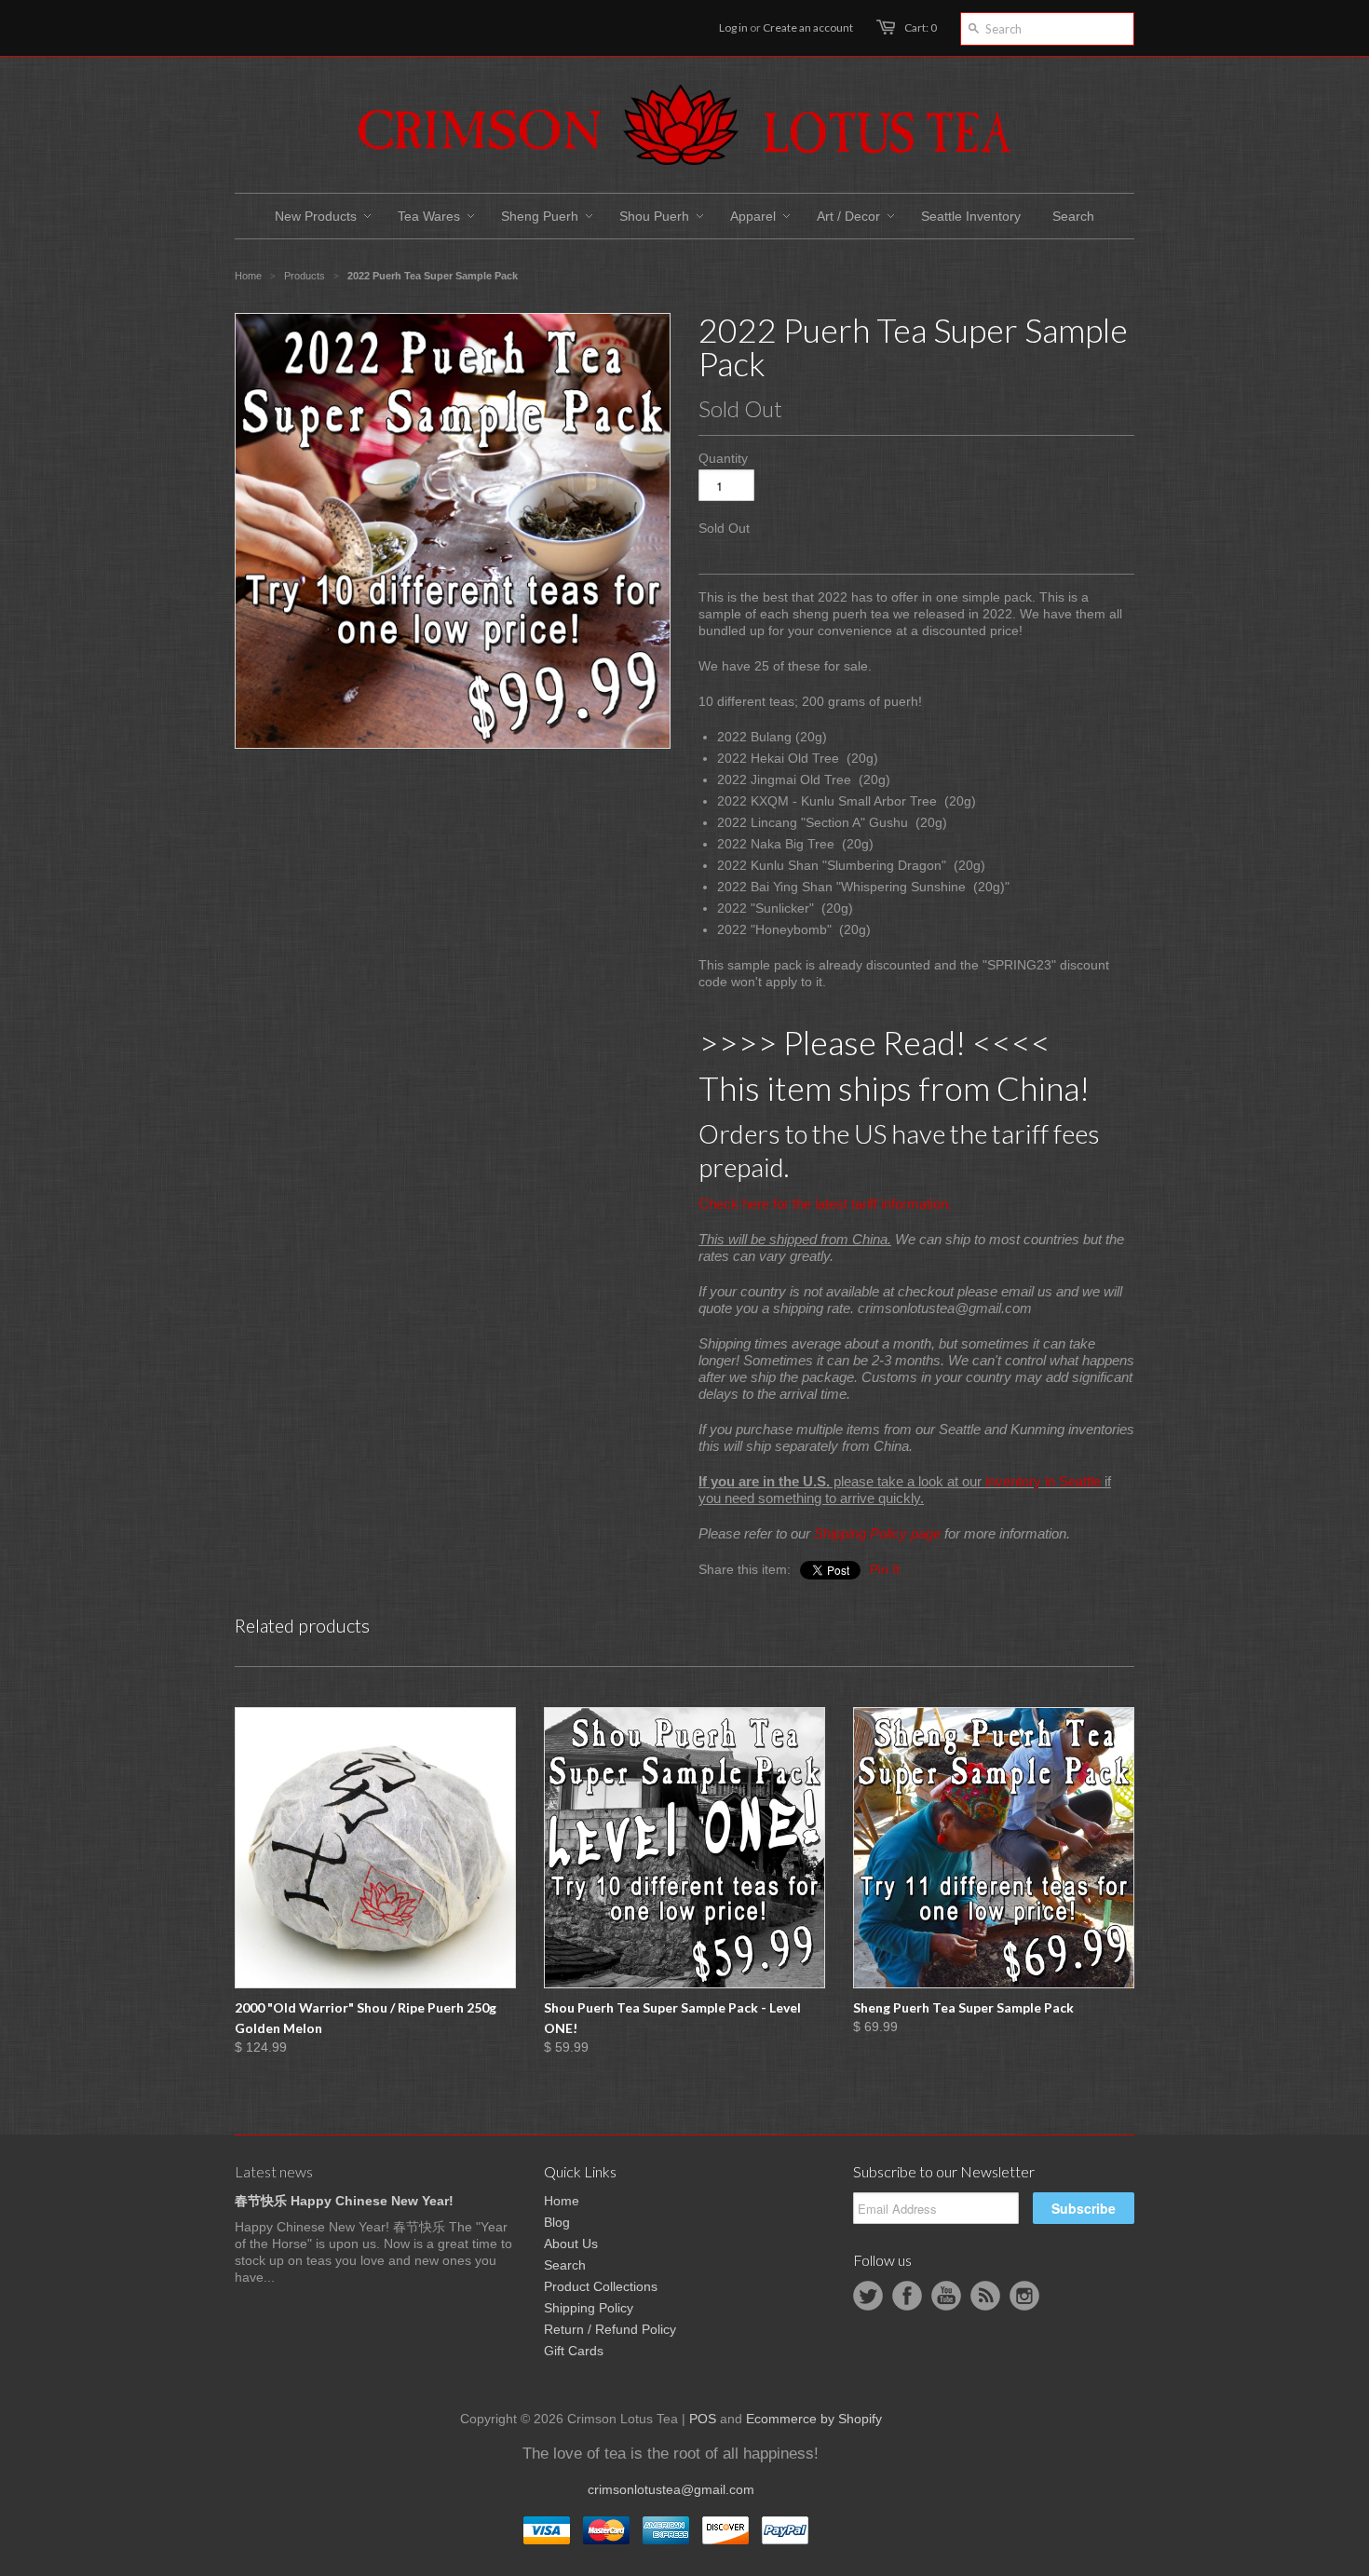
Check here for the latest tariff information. (825, 1204)
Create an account (808, 27)
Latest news (274, 2171)
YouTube (946, 2296)
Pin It (885, 1569)
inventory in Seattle (1043, 1481)
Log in (733, 27)
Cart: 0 (921, 27)
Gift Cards (574, 2351)
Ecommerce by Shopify (814, 2419)
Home (562, 2201)
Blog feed (985, 2296)
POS (703, 2419)
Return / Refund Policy (610, 2329)
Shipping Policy (589, 2308)
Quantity (723, 458)
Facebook (907, 2296)
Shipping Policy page (877, 1533)
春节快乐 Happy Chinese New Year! (344, 2201)
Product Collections (601, 2286)
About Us (571, 2244)
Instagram (1024, 2296)
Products (305, 276)
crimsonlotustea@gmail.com (671, 2489)
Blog (557, 2222)
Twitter (868, 2296)
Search (565, 2265)
